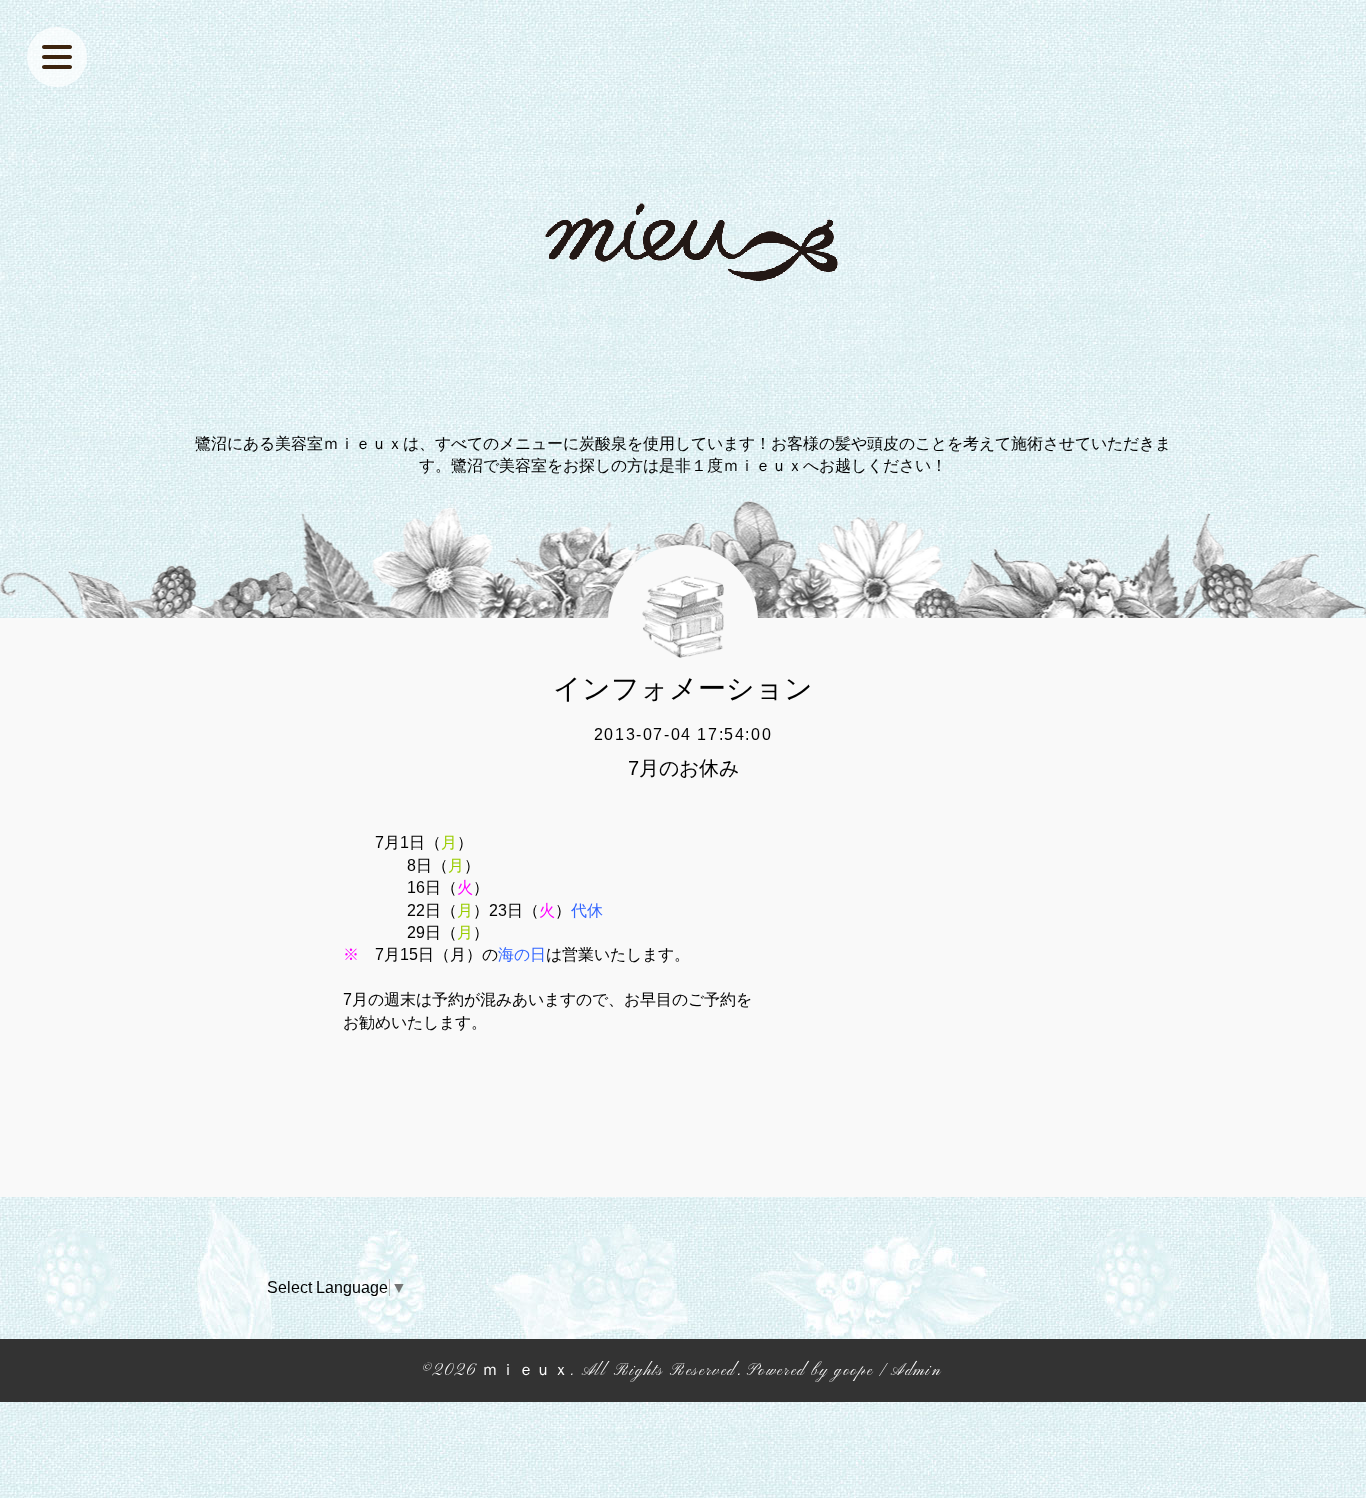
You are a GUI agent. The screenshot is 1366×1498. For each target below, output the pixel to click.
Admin (916, 1371)
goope (853, 1371)
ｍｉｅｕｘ (526, 1371)
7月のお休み (683, 768)
